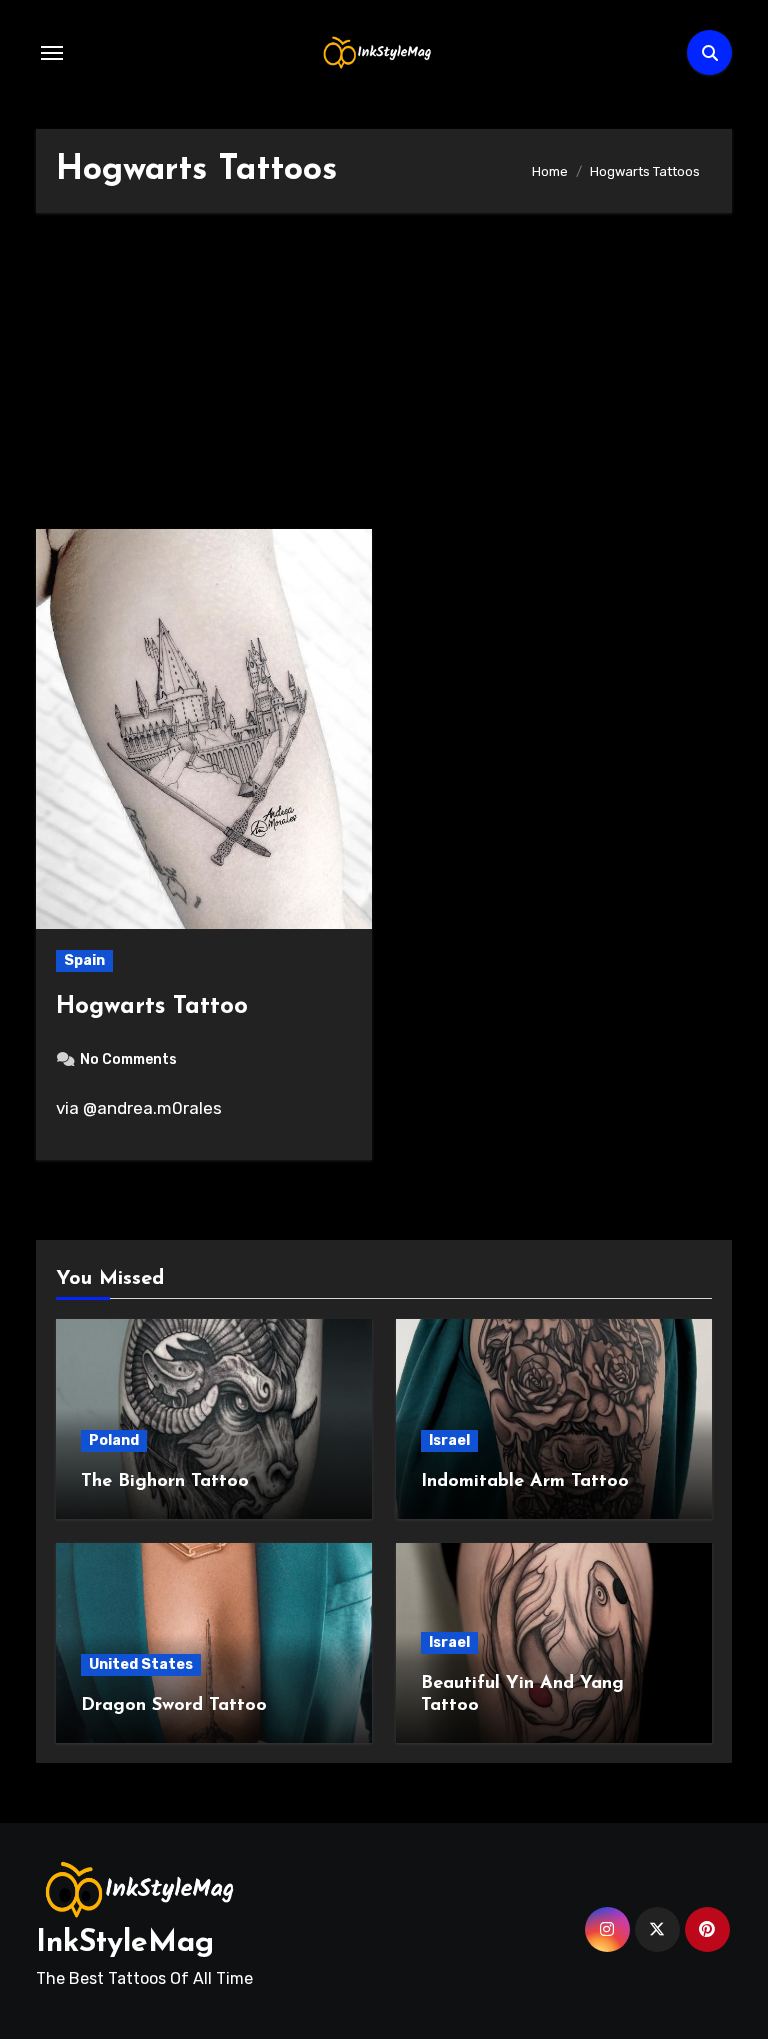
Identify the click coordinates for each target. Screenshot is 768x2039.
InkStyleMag (125, 1943)
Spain (84, 960)
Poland (114, 1440)
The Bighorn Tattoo (165, 1482)
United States (141, 1664)
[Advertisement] (387, 381)
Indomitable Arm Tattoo (525, 1482)
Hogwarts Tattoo (152, 1007)
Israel (449, 1440)
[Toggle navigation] (52, 53)
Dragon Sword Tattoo (174, 1706)
